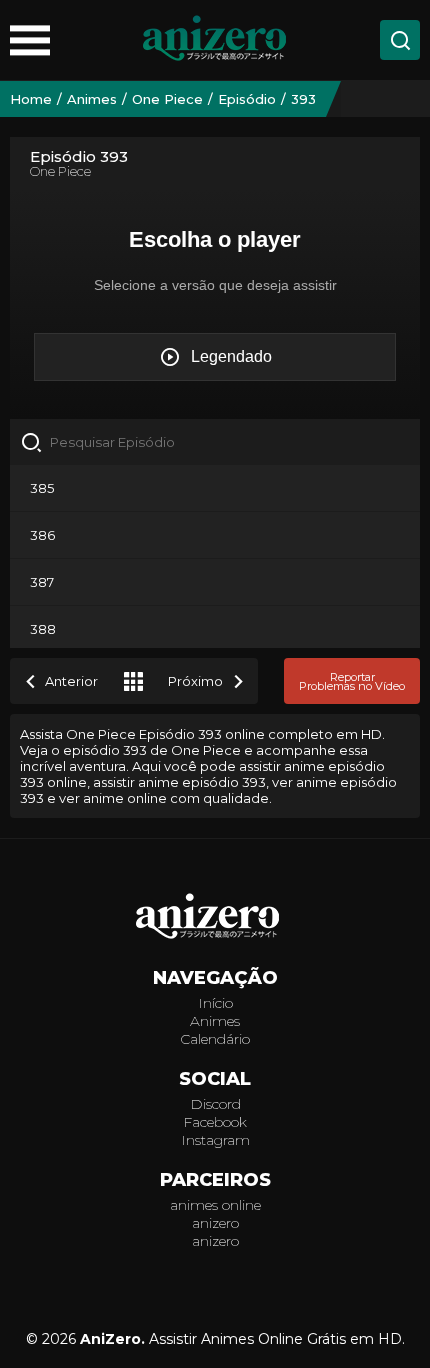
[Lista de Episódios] (133, 681)
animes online (215, 1205)
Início (215, 1003)
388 (43, 629)
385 (42, 488)
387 (42, 582)
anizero (215, 1223)
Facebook (215, 1122)
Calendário (215, 1039)
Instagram (215, 1140)
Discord (215, 1104)
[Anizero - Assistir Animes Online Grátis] (215, 918)
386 (42, 535)
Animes (215, 1021)
